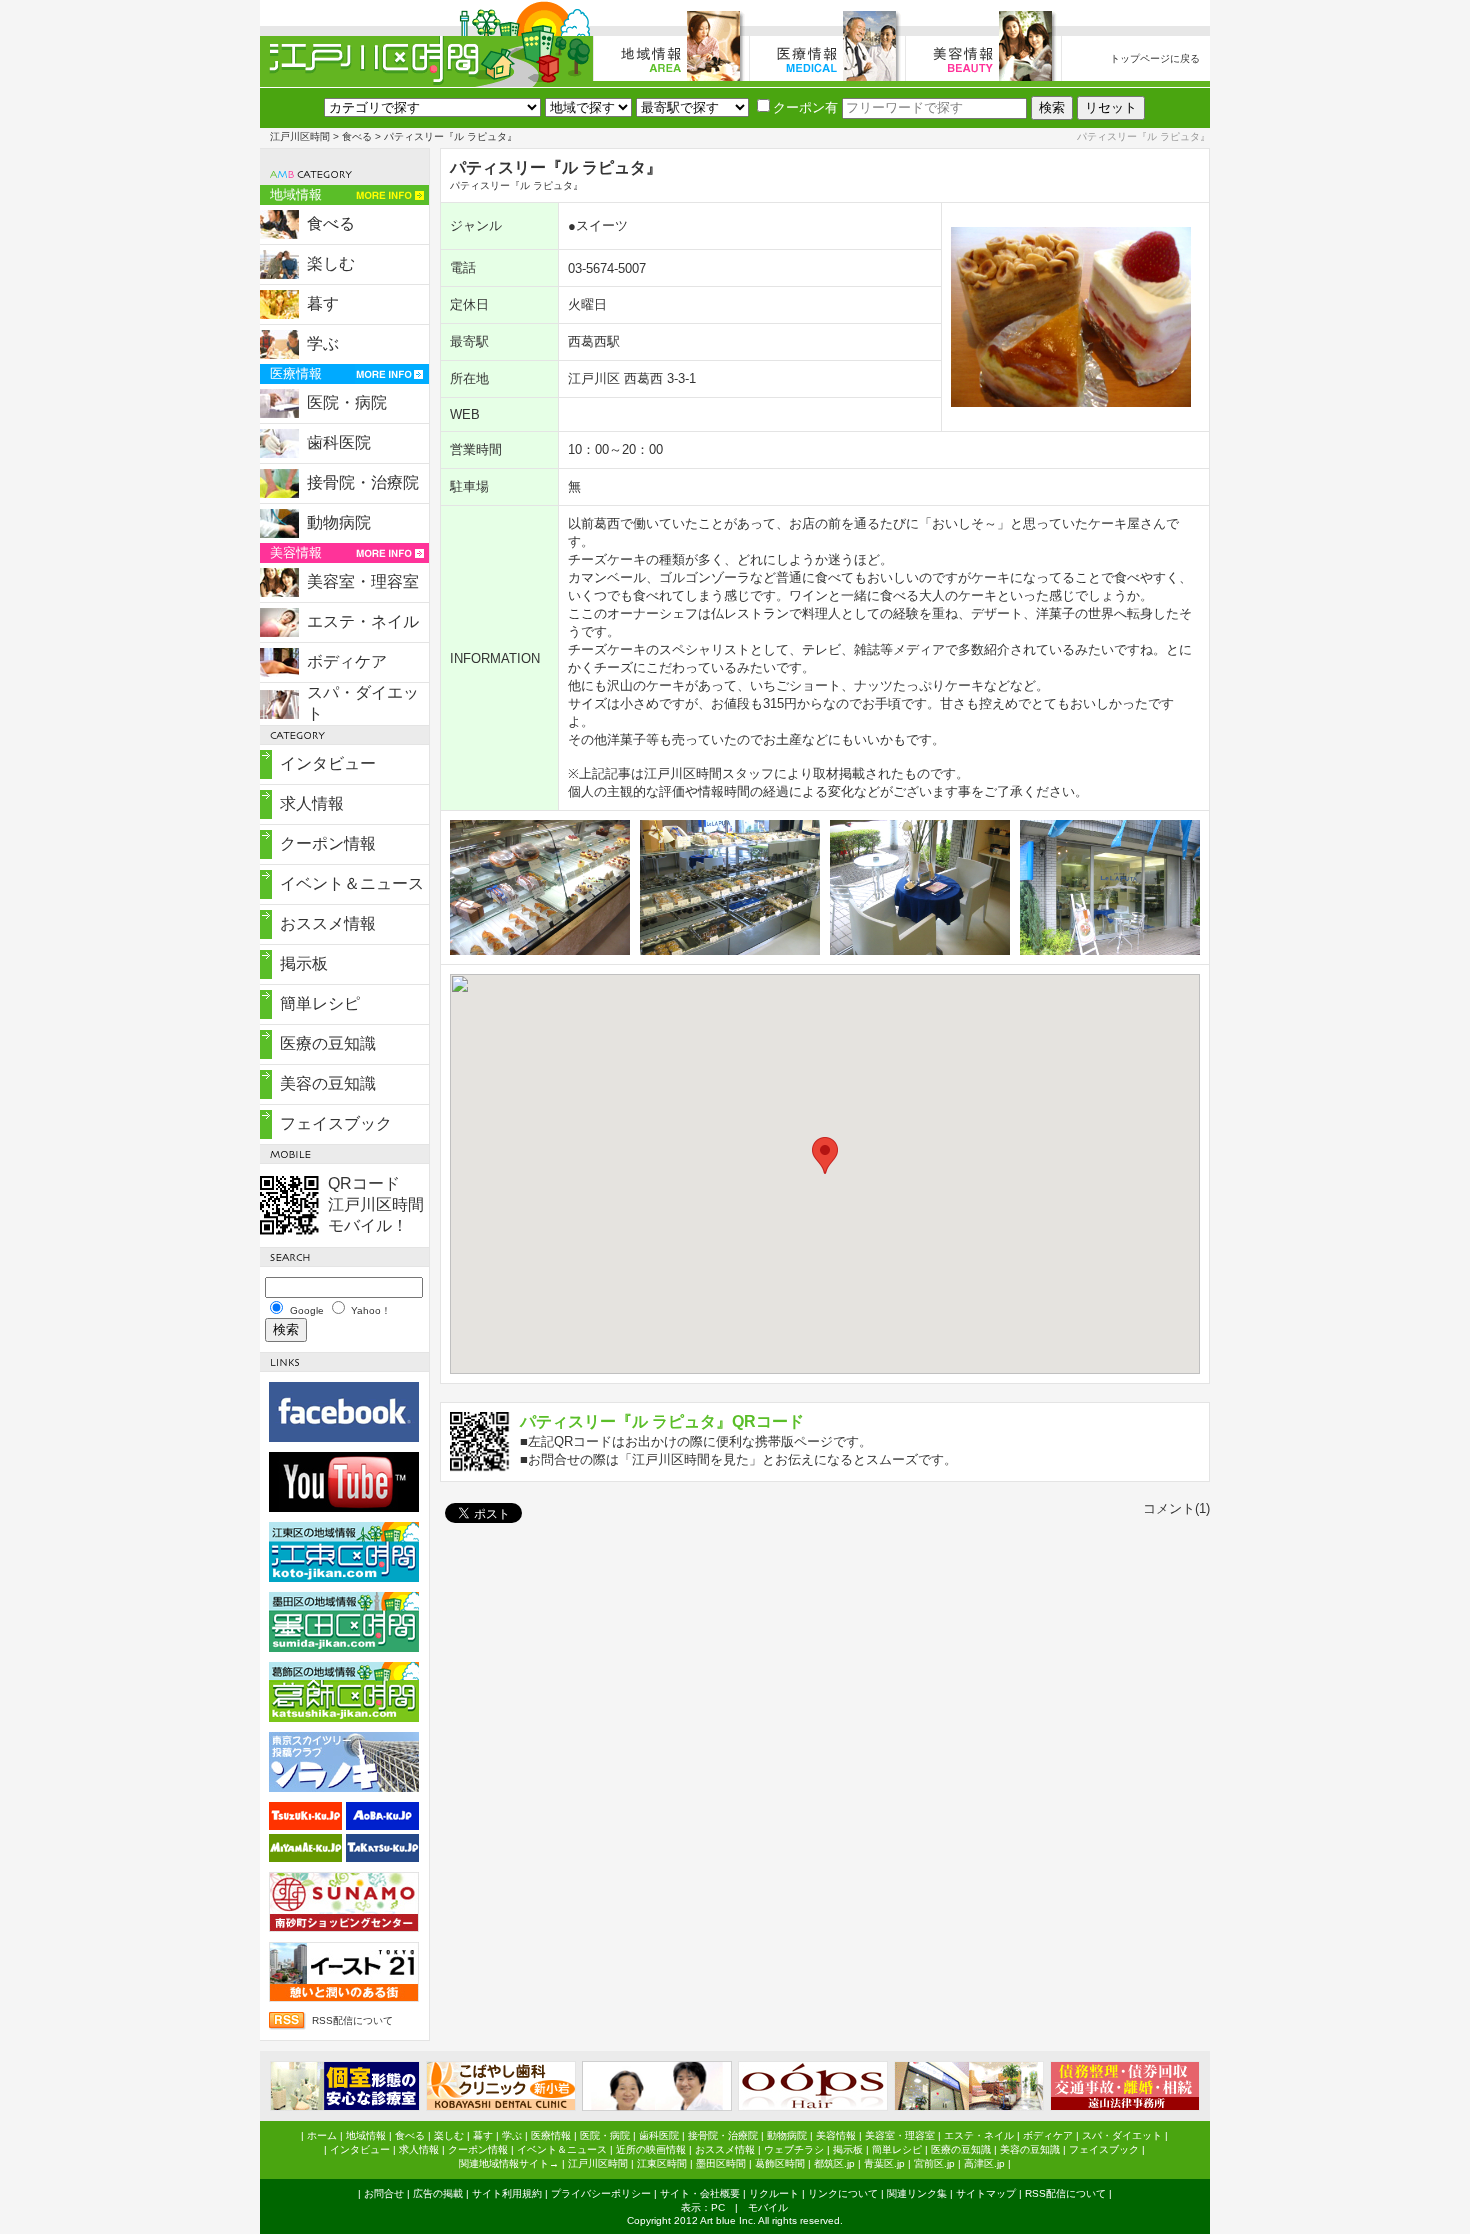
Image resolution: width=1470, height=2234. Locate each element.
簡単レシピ (320, 1003)
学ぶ (323, 343)
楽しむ (331, 263)
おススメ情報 (328, 923)
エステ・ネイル (363, 621)
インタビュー (328, 763)
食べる (357, 136)
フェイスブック (336, 1123)
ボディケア (347, 661)
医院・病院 (347, 402)
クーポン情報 (328, 843)
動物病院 (339, 522)
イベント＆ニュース (352, 883)
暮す (323, 303)
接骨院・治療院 (363, 482)
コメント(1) (1176, 1508)
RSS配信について (352, 2020)
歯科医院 (339, 442)
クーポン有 (805, 107)
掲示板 (304, 963)
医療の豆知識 (328, 1043)
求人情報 (312, 803)
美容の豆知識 (328, 1083)
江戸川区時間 (300, 136)
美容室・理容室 (363, 581)
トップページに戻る (1155, 58)
